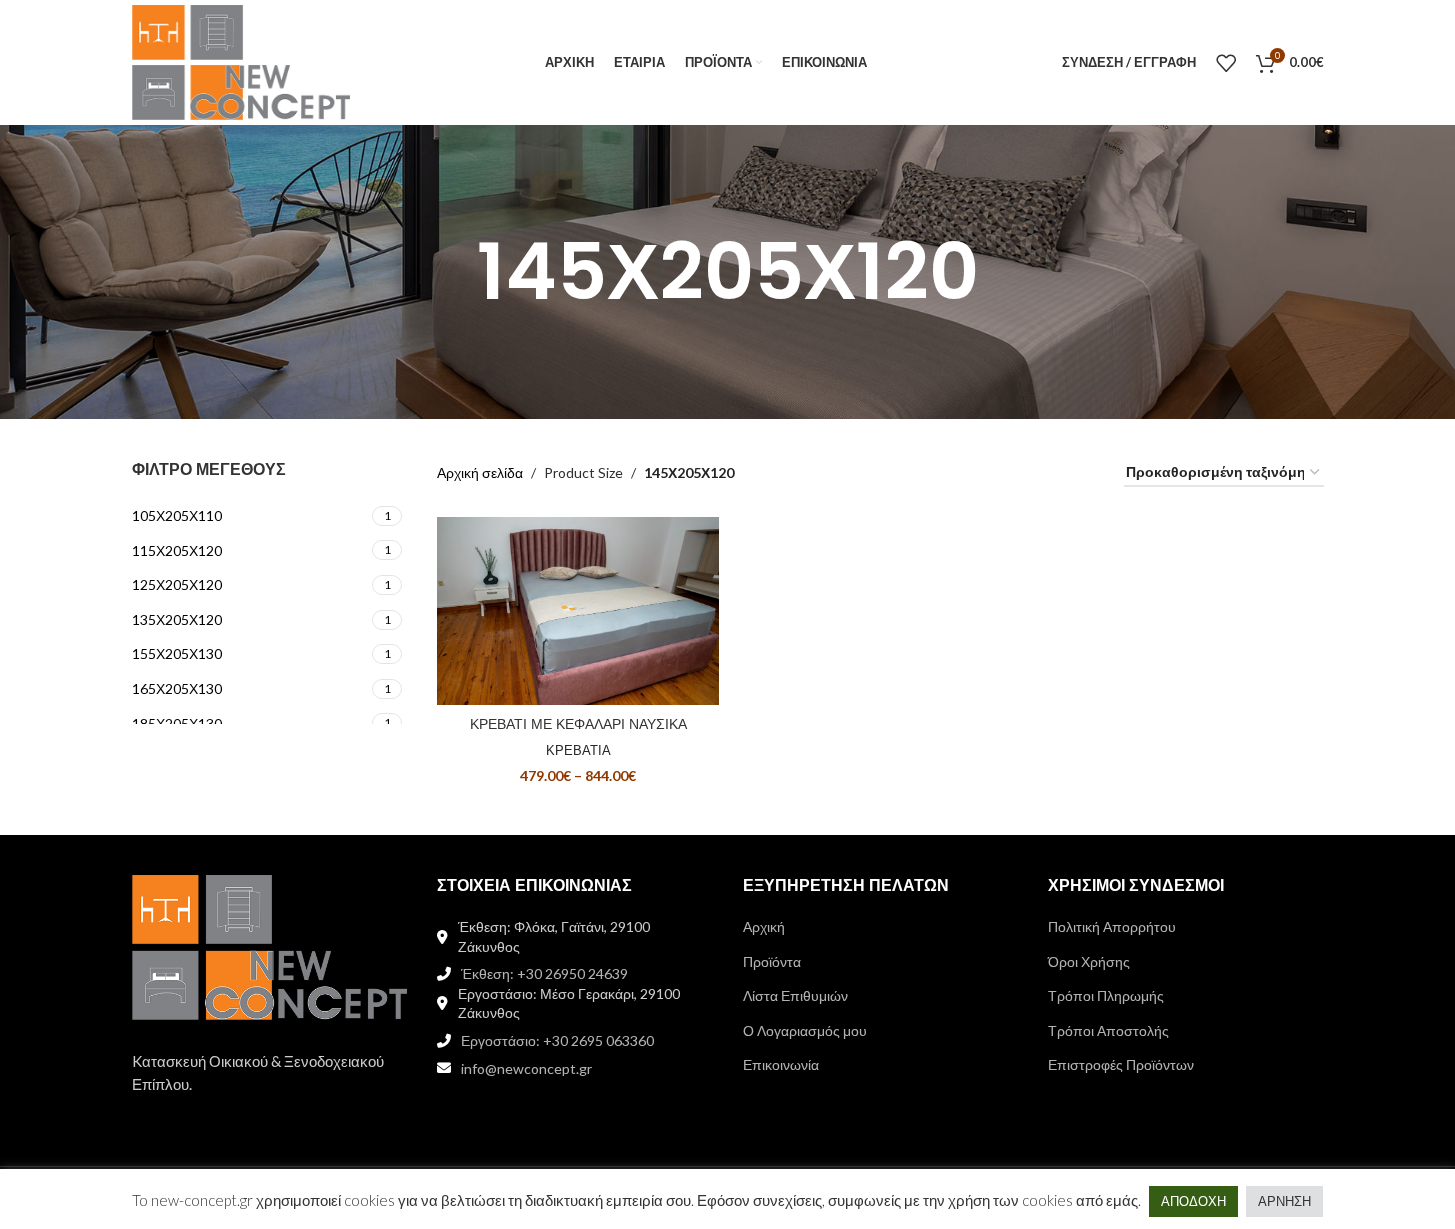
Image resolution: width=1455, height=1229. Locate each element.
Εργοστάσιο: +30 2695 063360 (557, 1040)
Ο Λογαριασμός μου (805, 1030)
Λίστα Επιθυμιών (795, 995)
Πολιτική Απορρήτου (1112, 926)
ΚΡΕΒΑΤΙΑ (578, 750)
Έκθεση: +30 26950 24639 (544, 973)
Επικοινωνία (781, 1064)
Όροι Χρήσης (1089, 961)
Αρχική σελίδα (480, 472)
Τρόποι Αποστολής (1108, 1030)
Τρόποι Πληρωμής (1106, 995)
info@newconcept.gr (526, 1068)
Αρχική (764, 926)
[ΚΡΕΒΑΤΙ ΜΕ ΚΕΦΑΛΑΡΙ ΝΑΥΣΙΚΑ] (578, 611)
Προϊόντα (772, 961)
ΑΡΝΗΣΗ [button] (1284, 1201)
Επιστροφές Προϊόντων (1121, 1064)
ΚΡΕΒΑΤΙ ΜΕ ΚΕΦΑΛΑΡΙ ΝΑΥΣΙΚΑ (578, 724)
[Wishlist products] (1226, 63)
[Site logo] (241, 60)
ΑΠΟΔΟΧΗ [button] (1193, 1201)
